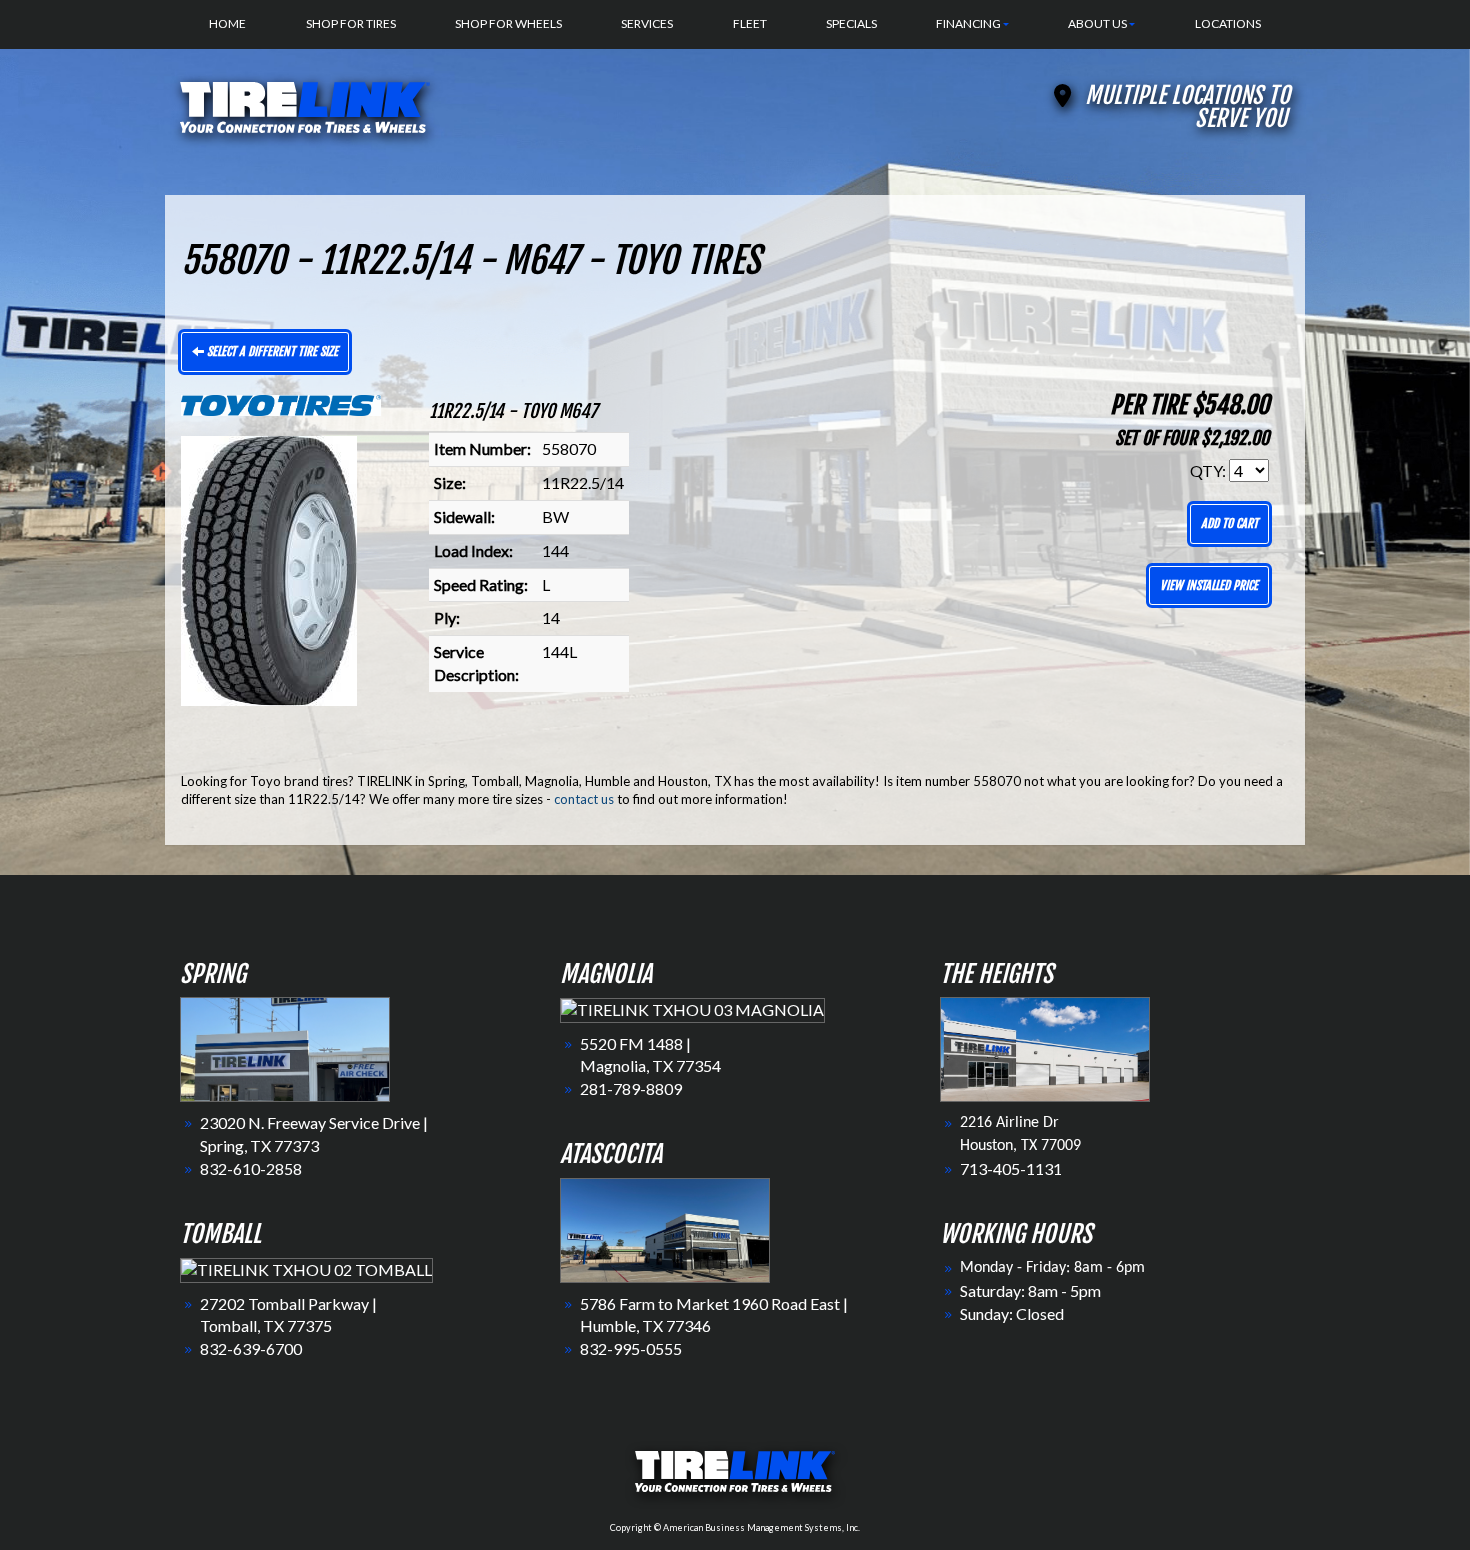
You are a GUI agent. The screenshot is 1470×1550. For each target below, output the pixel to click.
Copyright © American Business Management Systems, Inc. (735, 1527)
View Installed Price (1209, 585)
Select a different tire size (271, 351)
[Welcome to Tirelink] (305, 104)
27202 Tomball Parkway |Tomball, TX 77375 (288, 1315)
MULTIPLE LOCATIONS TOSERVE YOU (1187, 107)
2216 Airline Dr (1009, 1123)
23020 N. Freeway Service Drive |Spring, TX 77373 (314, 1134)
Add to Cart (1229, 523)
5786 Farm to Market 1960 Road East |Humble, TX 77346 (714, 1315)
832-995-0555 (631, 1348)
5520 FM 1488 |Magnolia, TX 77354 (650, 1055)
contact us (584, 799)
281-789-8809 (631, 1088)
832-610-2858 (251, 1168)
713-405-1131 (1011, 1168)
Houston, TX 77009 (1020, 1146)
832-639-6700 (251, 1348)
